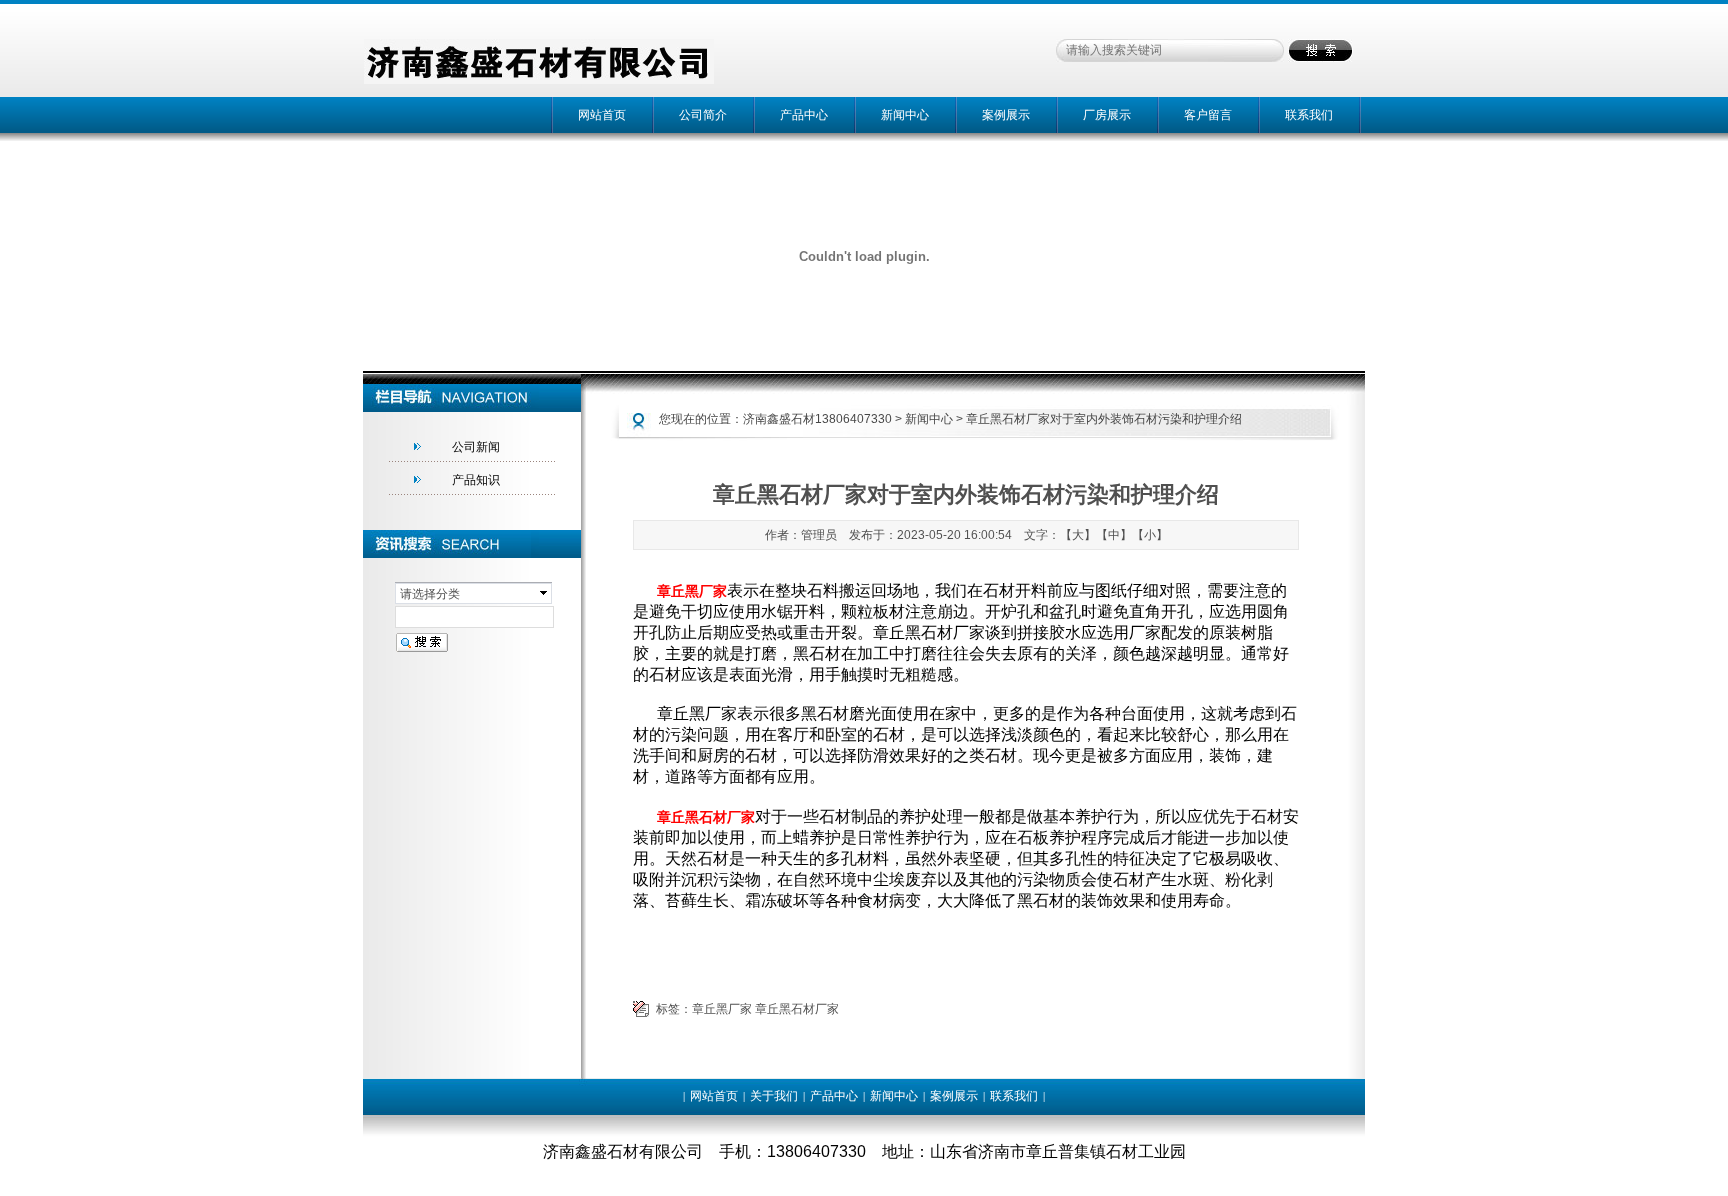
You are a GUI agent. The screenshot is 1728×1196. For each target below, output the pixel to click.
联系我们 (1309, 115)
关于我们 (774, 1096)
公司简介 (703, 115)
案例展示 (1006, 115)
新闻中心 (905, 115)
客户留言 (1208, 115)
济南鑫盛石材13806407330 (817, 419)
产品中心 (804, 115)
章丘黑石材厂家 (797, 1009)
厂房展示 (1107, 115)
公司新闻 (476, 447)
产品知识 (476, 480)
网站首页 (602, 115)
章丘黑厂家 (722, 1009)
